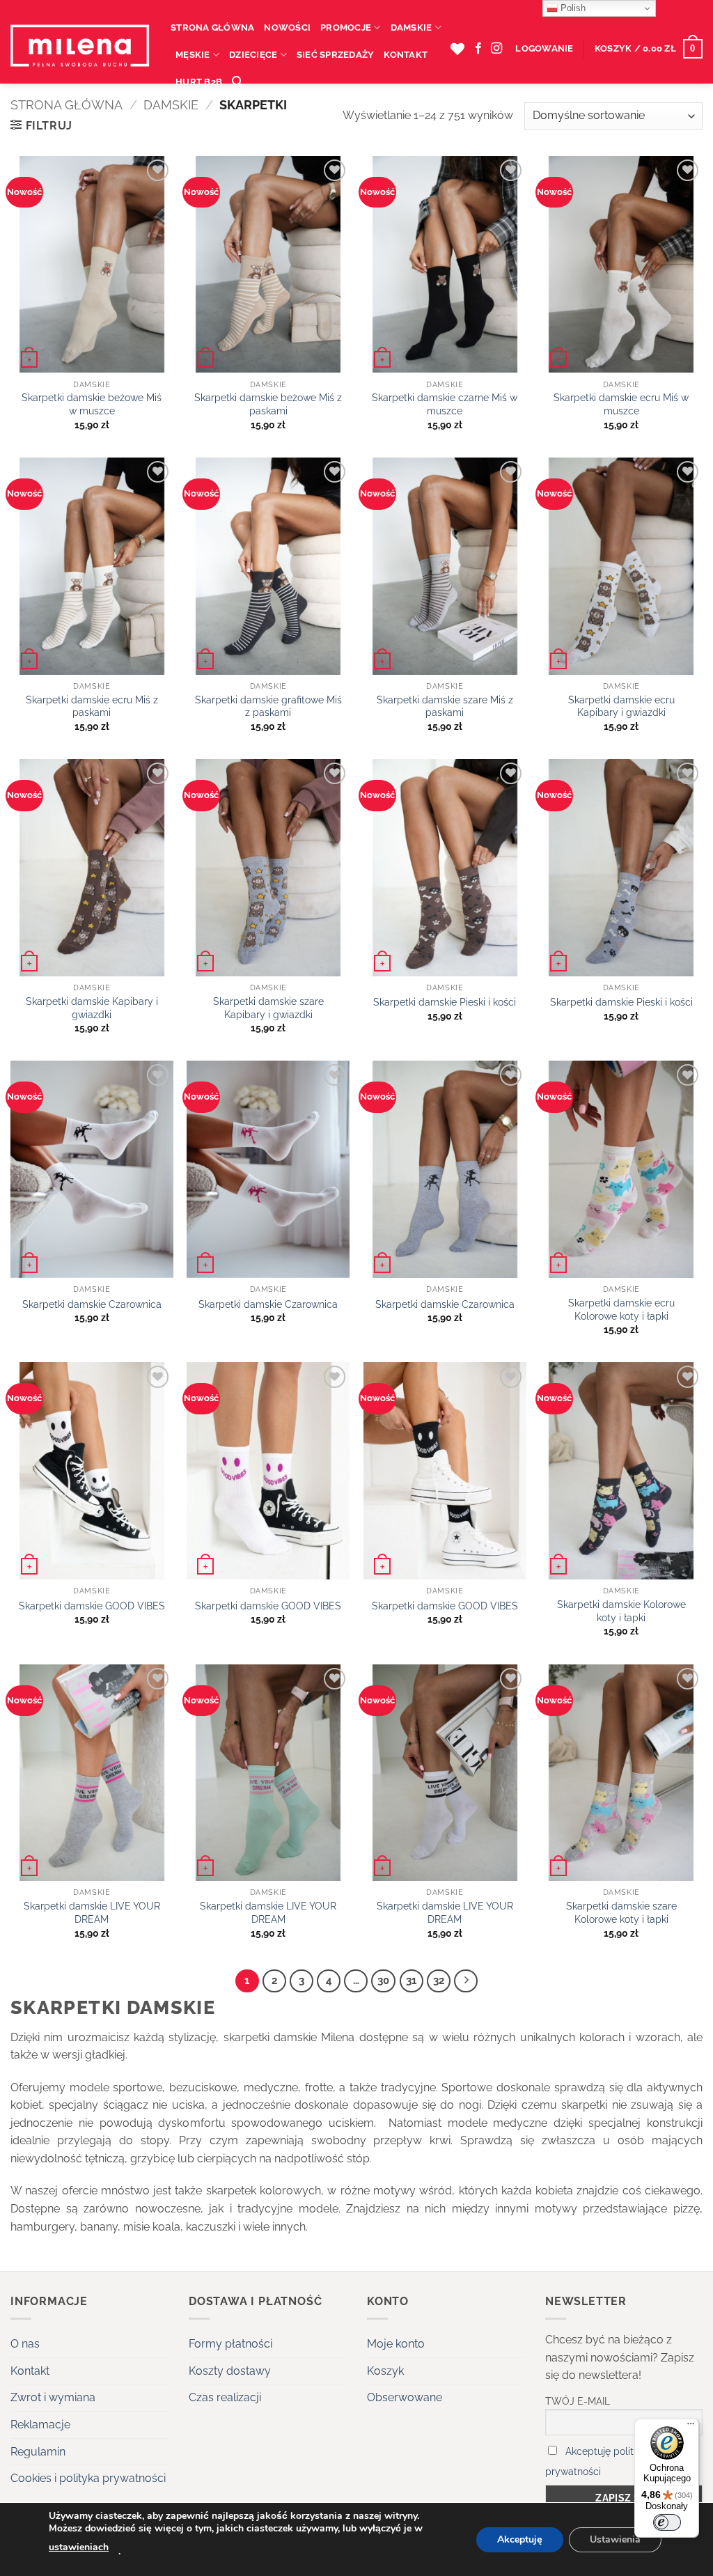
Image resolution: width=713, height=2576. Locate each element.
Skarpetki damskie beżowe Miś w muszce (92, 404)
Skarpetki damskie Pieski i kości (445, 1002)
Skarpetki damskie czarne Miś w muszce (445, 404)
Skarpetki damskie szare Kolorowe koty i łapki (621, 1912)
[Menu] (691, 2427)
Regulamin (38, 2452)
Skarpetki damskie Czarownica (92, 1304)
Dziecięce (253, 55)
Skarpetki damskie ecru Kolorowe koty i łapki (621, 1309)
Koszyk (385, 2371)
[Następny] (466, 1981)
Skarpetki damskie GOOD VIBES (92, 1606)
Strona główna (66, 105)
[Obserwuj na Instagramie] (496, 49)
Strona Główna (212, 28)
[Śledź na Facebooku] (478, 49)
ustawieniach (79, 2547)
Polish (572, 8)
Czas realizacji (225, 2397)
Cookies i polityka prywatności (88, 2478)
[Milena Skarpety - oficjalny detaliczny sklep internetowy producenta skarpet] (80, 49)
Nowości (287, 28)
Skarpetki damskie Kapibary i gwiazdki (92, 1008)
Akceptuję (520, 2539)
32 (439, 1981)
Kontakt (406, 55)
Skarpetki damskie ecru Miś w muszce (621, 404)
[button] (544, 49)
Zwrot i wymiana (53, 2397)
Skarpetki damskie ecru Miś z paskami (92, 706)
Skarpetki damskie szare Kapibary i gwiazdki (268, 1008)
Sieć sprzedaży (336, 55)
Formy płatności (230, 2344)
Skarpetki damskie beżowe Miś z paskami (268, 404)
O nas (25, 2344)
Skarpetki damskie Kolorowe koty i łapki (621, 1611)
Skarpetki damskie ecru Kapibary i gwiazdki (621, 706)
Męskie (193, 55)
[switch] (667, 2522)
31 (411, 1981)
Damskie (412, 28)
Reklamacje (40, 2425)
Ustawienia (615, 2539)
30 (383, 1981)
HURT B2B (199, 82)
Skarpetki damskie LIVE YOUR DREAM (92, 1912)
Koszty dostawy (230, 2371)
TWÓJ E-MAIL (578, 2401)
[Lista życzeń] (457, 49)
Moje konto (396, 2344)
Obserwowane (405, 2397)
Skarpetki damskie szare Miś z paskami (445, 706)
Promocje (346, 28)
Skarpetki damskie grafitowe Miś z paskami (268, 706)
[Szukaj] (237, 81)
